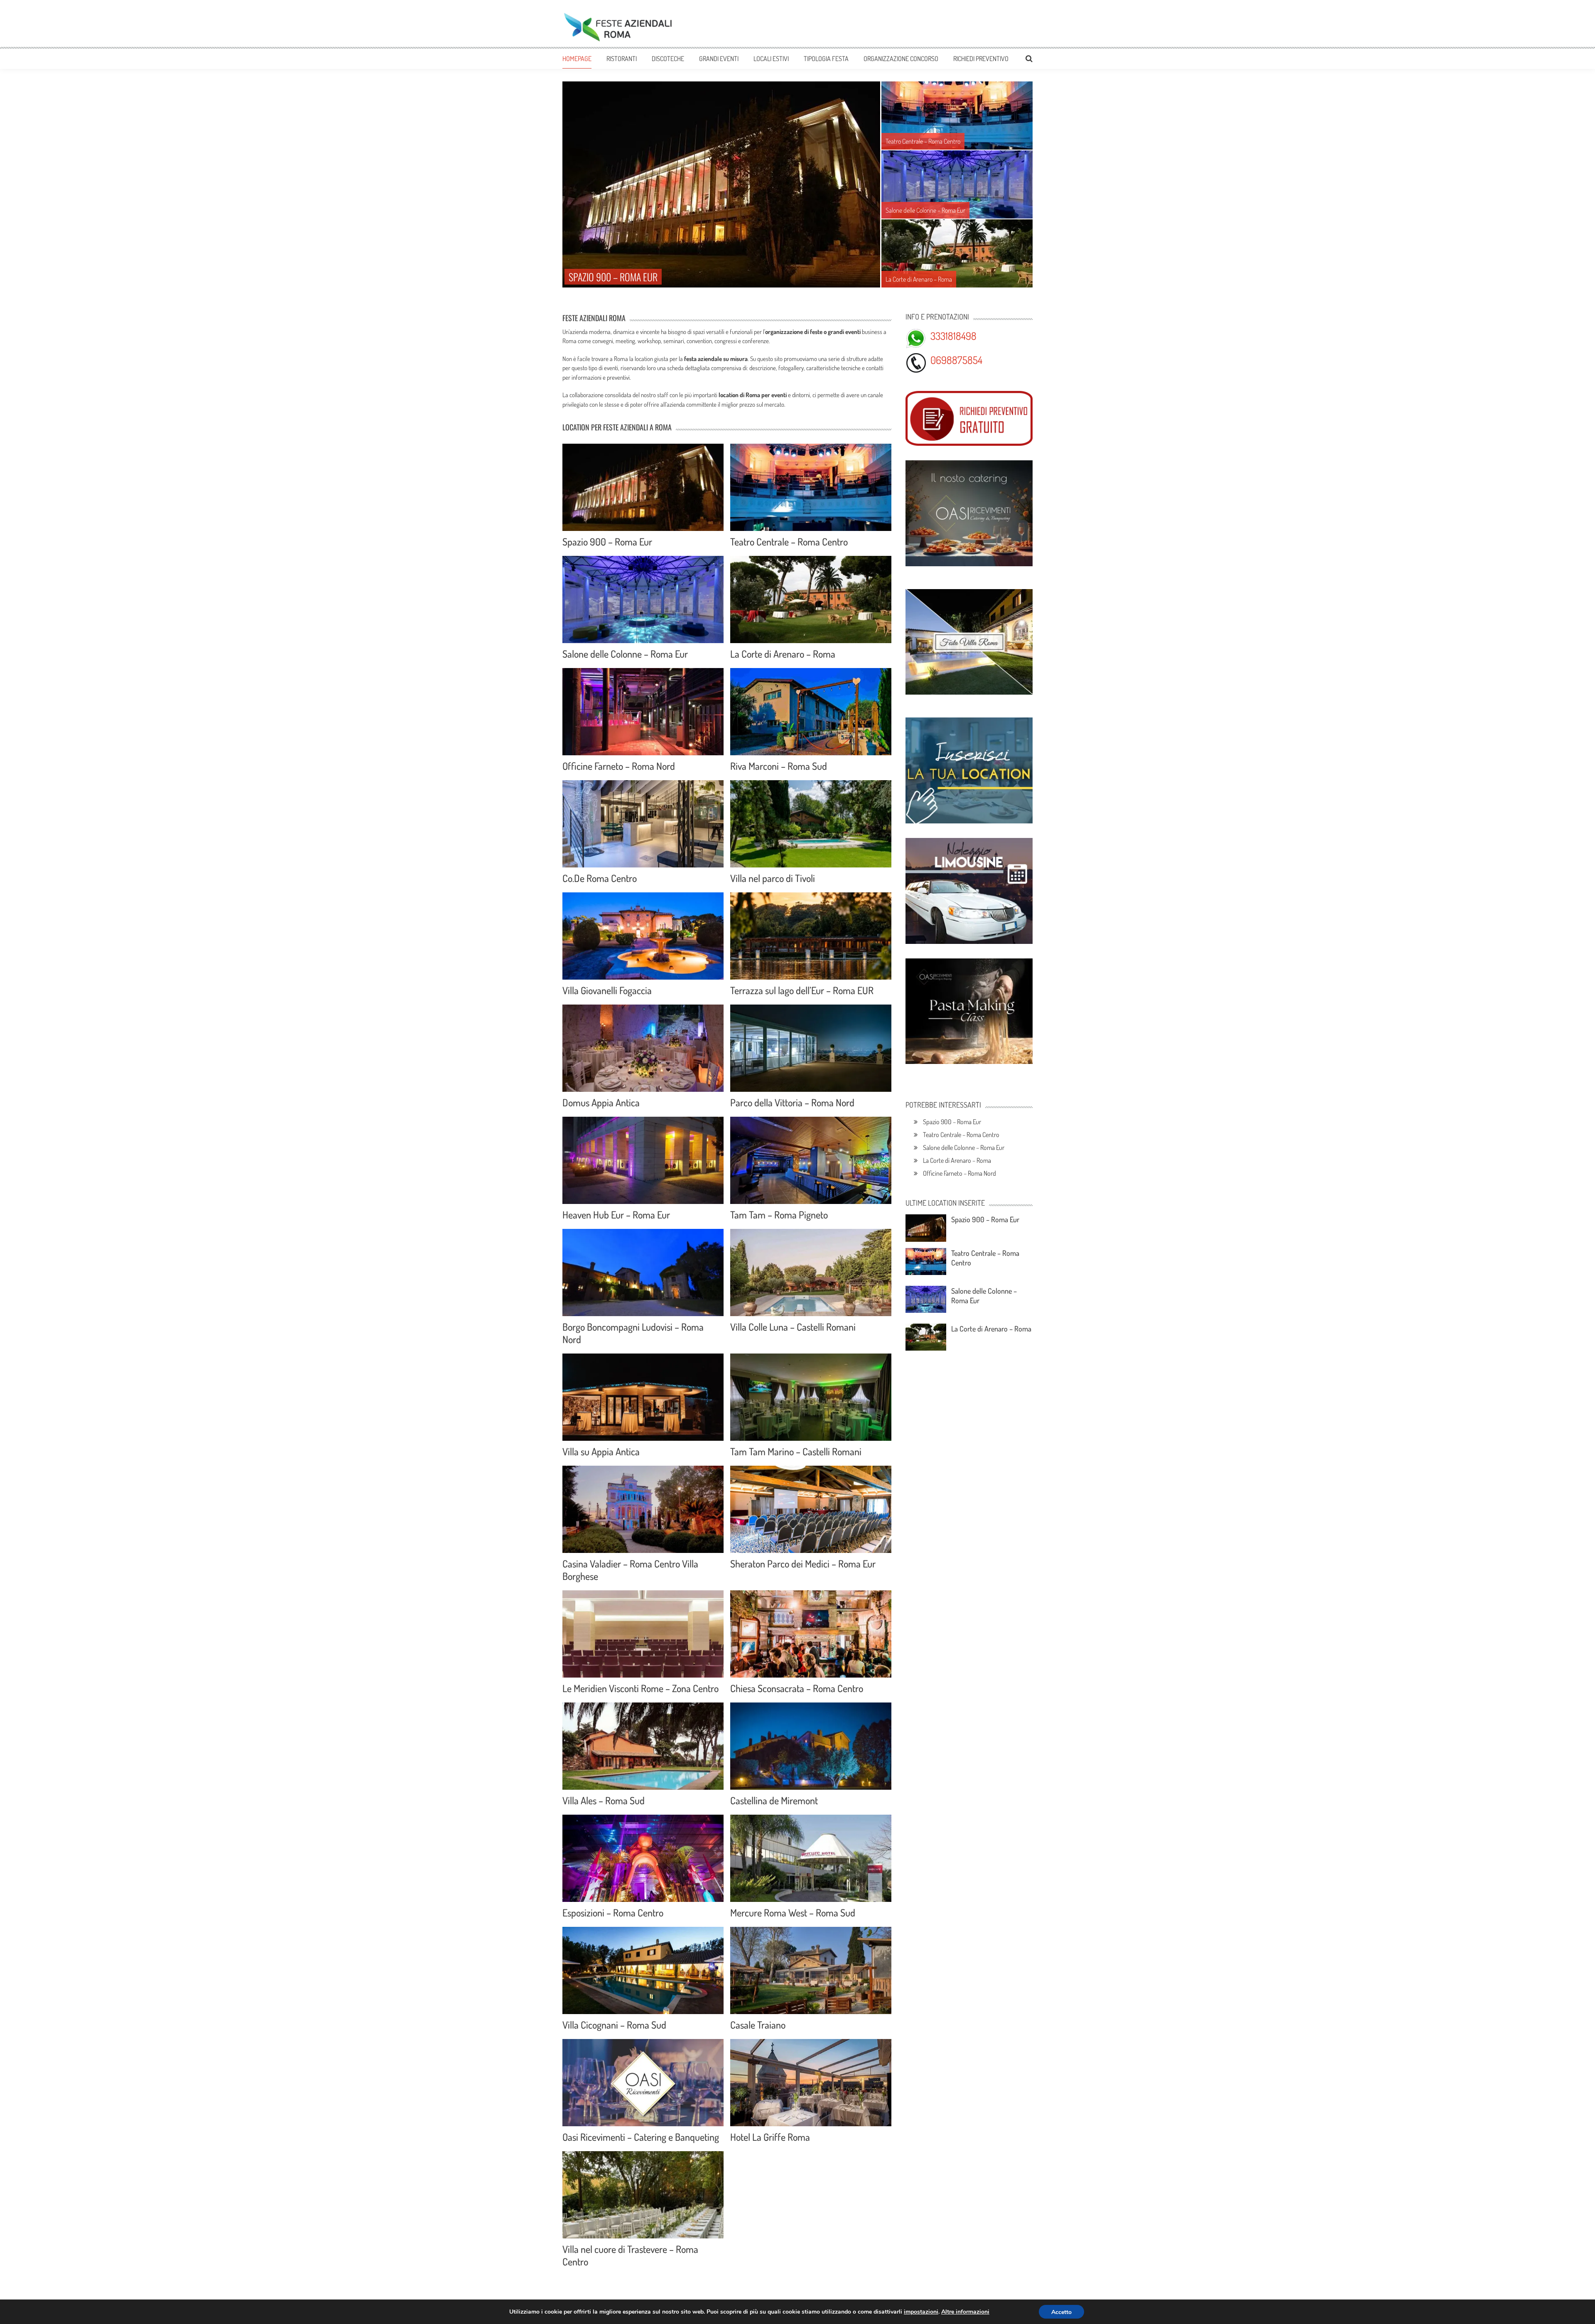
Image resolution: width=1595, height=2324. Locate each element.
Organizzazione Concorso (901, 59)
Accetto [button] (1061, 2312)
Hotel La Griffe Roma (770, 2137)
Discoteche (668, 59)
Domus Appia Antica (601, 1102)
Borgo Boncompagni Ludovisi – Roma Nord (633, 1333)
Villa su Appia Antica (601, 1451)
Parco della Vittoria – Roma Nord (792, 1102)
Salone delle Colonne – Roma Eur (625, 654)
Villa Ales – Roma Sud (604, 1800)
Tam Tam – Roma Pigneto (779, 1215)
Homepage (577, 59)
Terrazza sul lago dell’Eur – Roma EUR (802, 990)
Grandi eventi (719, 59)
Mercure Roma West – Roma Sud (793, 1913)
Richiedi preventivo (981, 59)
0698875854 (956, 360)
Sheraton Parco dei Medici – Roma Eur (803, 1564)
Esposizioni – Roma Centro (613, 1913)
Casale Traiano (758, 2025)
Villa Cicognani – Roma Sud (614, 2025)
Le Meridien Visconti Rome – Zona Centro (640, 1688)
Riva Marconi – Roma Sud (779, 766)
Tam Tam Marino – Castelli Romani (796, 1451)
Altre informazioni (965, 2312)
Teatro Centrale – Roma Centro (789, 542)
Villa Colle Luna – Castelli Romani (793, 1327)
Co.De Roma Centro (600, 878)
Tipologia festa (826, 59)
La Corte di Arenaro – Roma (783, 654)
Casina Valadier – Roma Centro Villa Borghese (630, 1570)
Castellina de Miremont (774, 1800)
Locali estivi (771, 59)
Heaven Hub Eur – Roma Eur (616, 1215)
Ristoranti (622, 59)
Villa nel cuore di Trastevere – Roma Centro (630, 2255)
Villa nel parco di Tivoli (773, 878)
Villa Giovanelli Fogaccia (607, 990)
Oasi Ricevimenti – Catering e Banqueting (641, 2137)
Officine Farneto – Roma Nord (619, 766)
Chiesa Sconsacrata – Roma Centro (797, 1688)
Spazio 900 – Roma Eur (607, 542)
